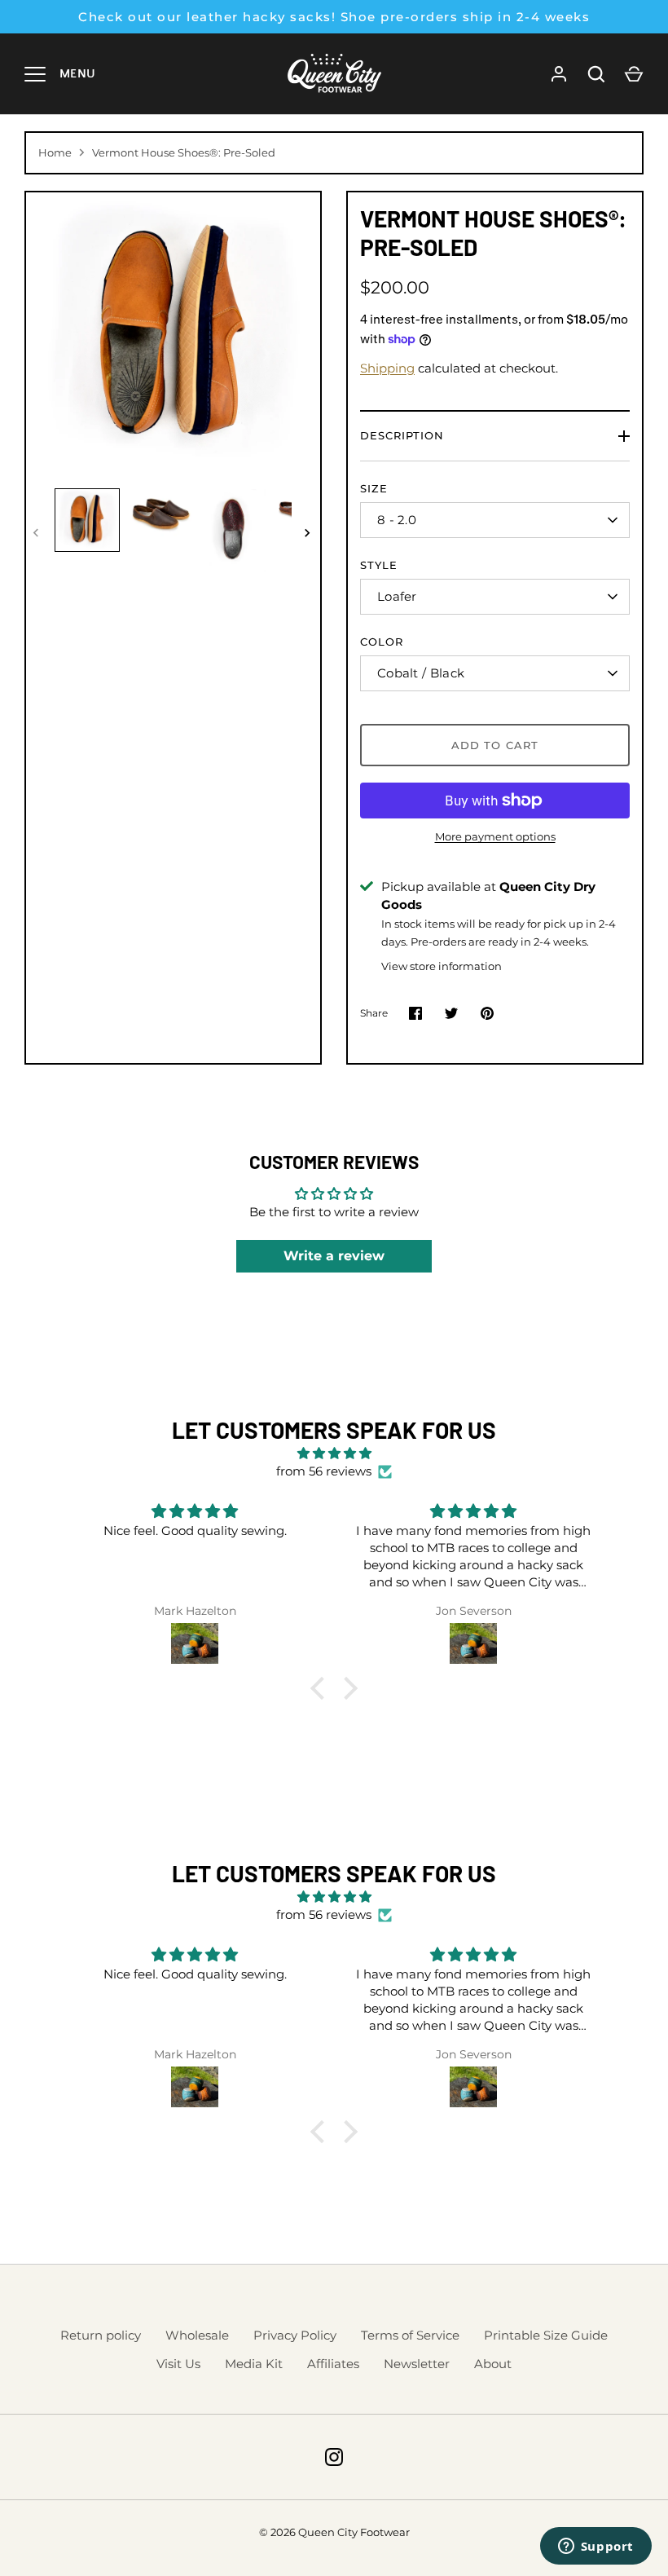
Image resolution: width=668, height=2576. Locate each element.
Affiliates (333, 2364)
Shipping (387, 368)
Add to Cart (495, 745)
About (493, 2364)
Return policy (101, 2335)
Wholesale (197, 2335)
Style (379, 565)
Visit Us (178, 2364)
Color (382, 642)
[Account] (559, 74)
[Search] (596, 74)
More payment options (495, 836)
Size (374, 488)
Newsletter (417, 2364)
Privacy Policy (295, 2335)
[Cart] (634, 74)
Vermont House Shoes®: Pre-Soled (184, 152)
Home (55, 152)
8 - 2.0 (397, 520)
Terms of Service (410, 2335)
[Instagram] (334, 2457)
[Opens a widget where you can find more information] (595, 2547)
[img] (334, 1454)
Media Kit (254, 2364)
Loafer (397, 596)
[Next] (309, 533)
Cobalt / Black (421, 673)
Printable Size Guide (546, 2335)
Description (402, 435)
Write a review (334, 1256)
